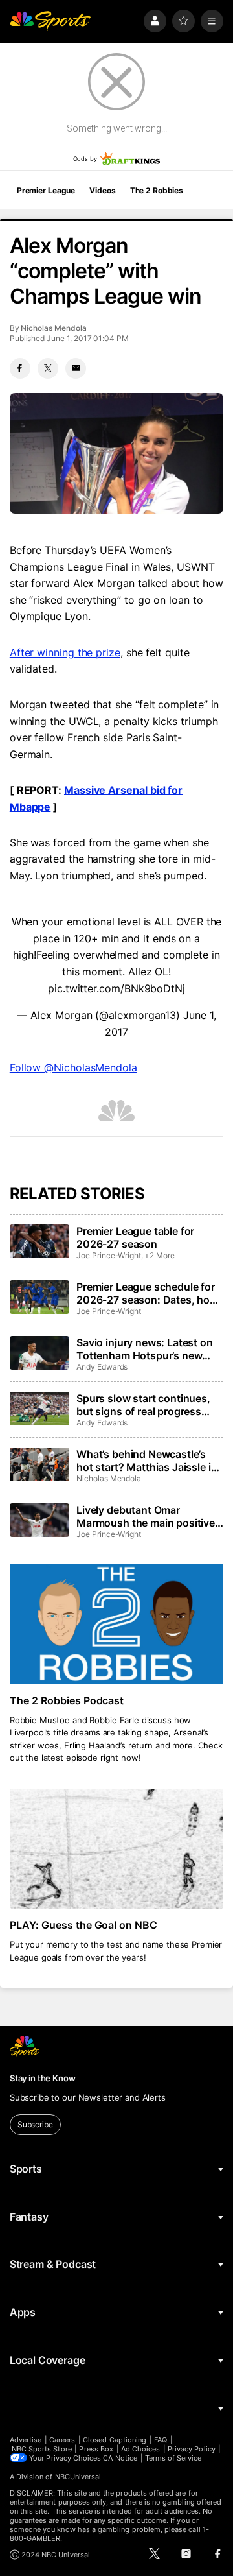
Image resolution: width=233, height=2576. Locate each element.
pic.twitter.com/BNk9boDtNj (116, 988)
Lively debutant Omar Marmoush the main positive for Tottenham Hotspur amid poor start (146, 1516)
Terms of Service (173, 2458)
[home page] (50, 21)
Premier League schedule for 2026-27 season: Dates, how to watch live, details (147, 1293)
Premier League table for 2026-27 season (135, 1237)
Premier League (46, 190)
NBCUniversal (78, 2477)
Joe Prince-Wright (109, 1255)
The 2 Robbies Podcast (67, 1700)
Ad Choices (141, 2449)
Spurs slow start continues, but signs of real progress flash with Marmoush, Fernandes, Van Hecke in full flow (145, 1405)
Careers (62, 2440)
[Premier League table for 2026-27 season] (39, 1241)
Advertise (26, 2440)
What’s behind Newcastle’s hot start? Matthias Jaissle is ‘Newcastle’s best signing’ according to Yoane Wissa (146, 1461)
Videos (102, 190)
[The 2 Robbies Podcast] (116, 1624)
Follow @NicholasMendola (73, 1067)
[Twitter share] (48, 368)
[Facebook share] (20, 368)
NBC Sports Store (42, 2449)
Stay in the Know (43, 2078)
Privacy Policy (192, 2449)
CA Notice (120, 2458)
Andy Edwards (102, 1367)
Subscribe (35, 2124)
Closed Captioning (115, 2440)
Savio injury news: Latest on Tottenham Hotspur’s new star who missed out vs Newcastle (145, 1349)
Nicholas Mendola (53, 328)
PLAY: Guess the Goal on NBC (84, 1925)
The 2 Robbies (157, 190)
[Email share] (76, 368)
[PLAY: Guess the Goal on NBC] (116, 1849)
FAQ (161, 2440)
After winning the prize (65, 652)
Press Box (96, 2449)
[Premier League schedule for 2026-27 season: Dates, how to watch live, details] (39, 1297)
